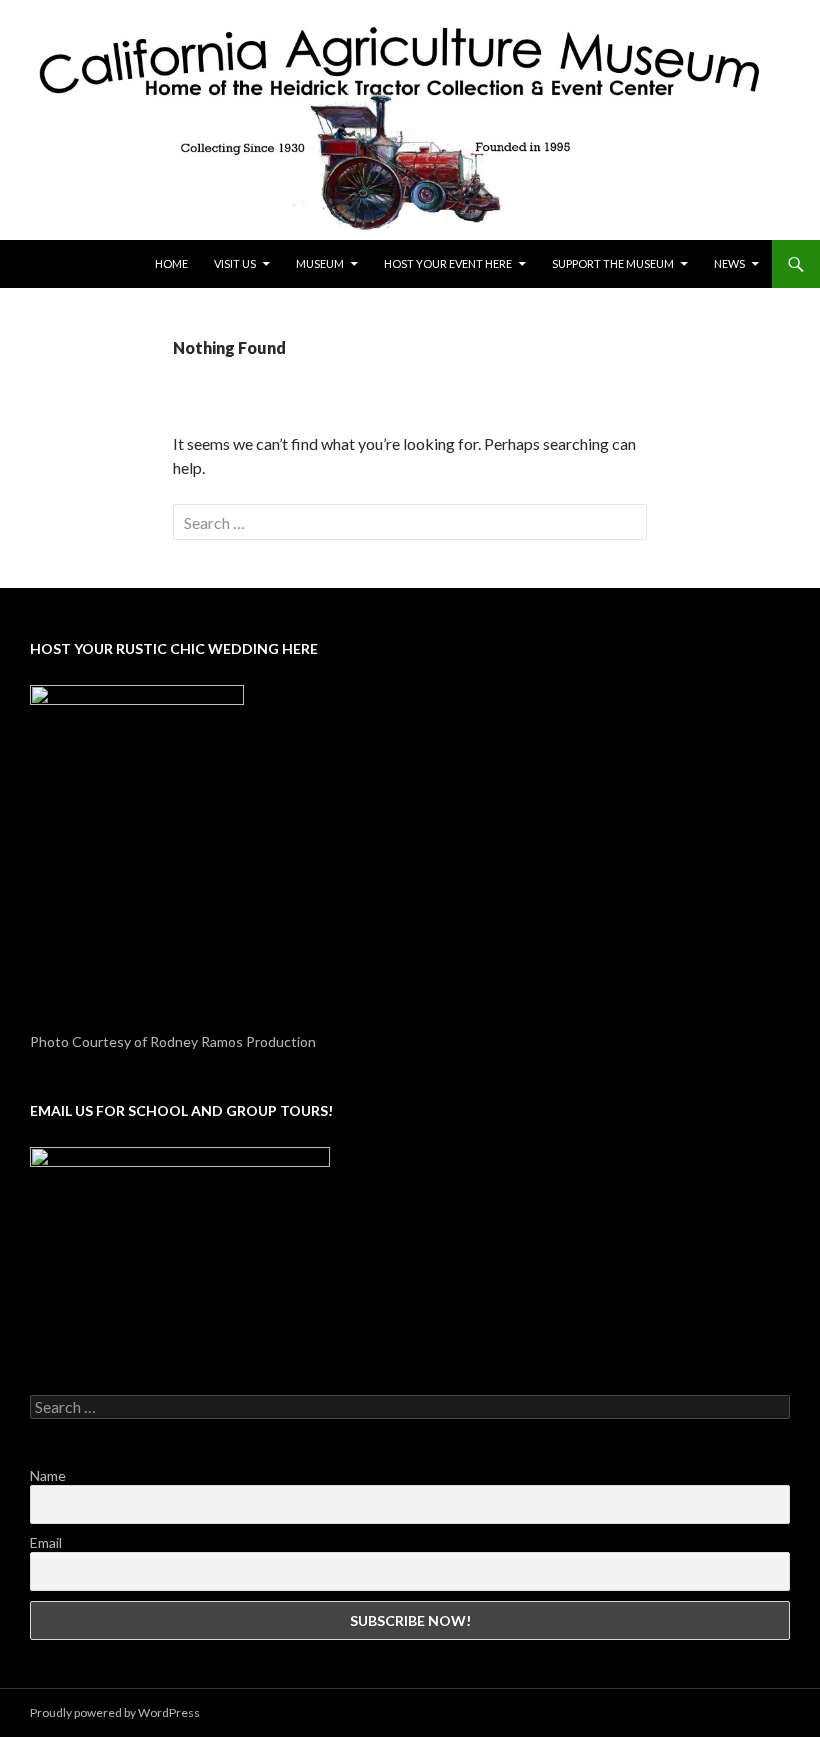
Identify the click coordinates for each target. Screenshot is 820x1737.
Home (171, 263)
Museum (320, 263)
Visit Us (235, 263)
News (729, 263)
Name (48, 1475)
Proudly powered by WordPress (115, 1712)
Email (46, 1542)
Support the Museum (613, 263)
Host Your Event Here (448, 263)
